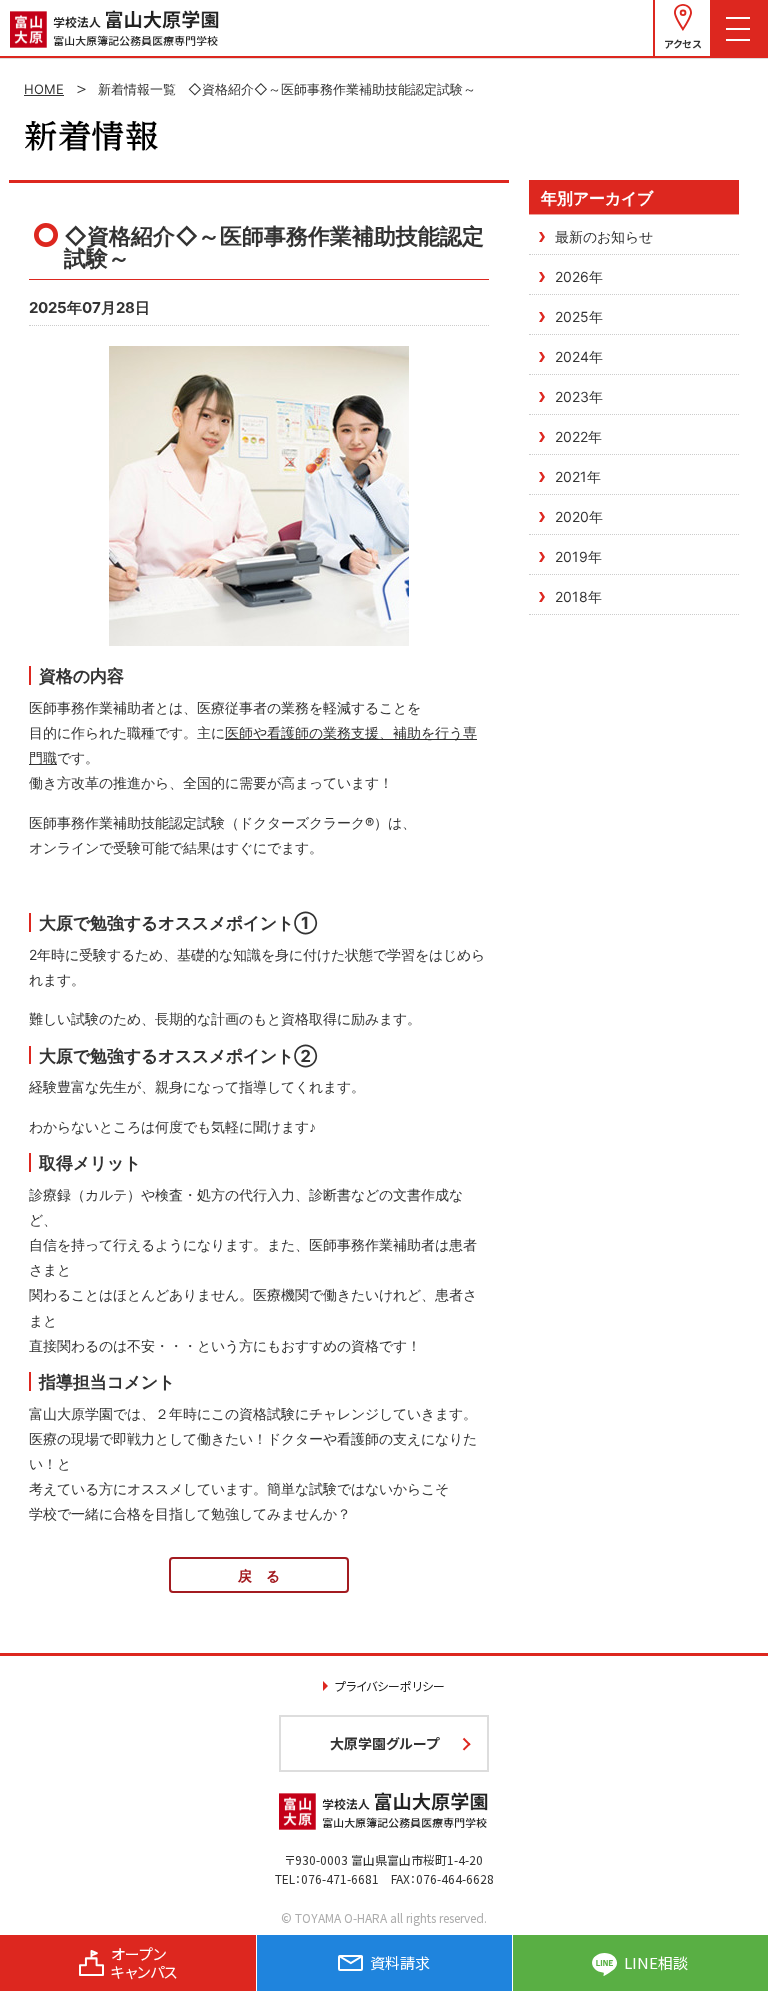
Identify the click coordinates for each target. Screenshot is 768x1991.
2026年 (579, 276)
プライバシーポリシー (390, 1685)
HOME (44, 89)
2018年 (578, 596)
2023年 (579, 396)
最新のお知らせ (604, 236)
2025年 (579, 316)
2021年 (578, 476)
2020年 (579, 516)
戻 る (259, 1575)
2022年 (578, 436)
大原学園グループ (384, 1743)
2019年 (578, 556)
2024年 (579, 356)
